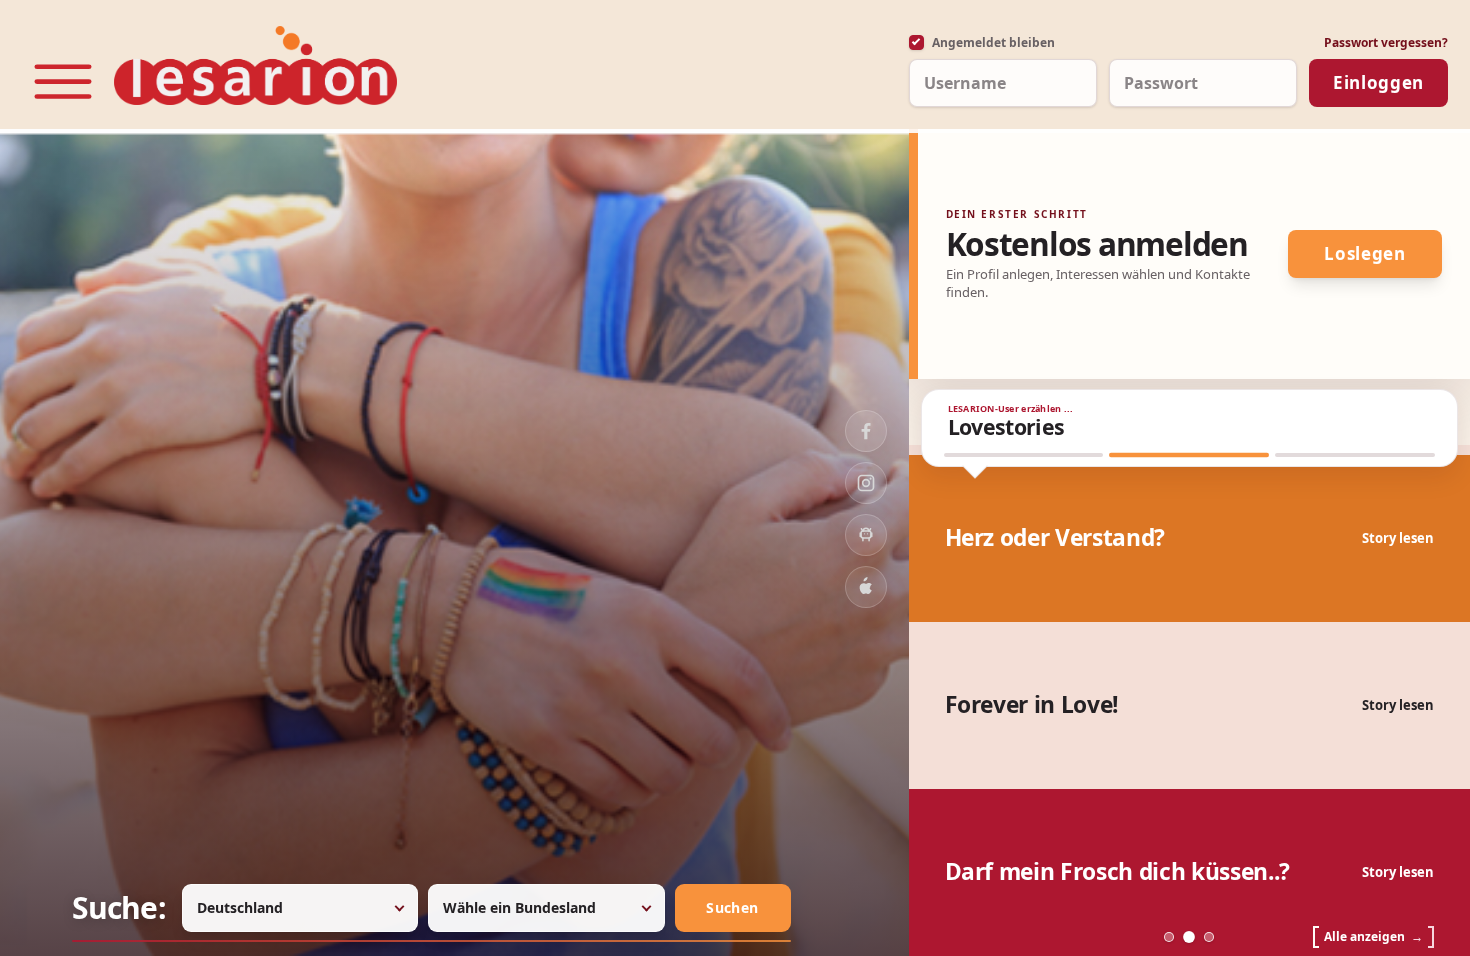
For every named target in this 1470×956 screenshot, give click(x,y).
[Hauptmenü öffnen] (63, 82)
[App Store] (866, 587)
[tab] (1024, 455)
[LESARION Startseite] (255, 65)
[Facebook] (866, 431)
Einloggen (1378, 82)
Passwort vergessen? (1386, 42)
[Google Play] (866, 535)
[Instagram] (866, 483)
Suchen (732, 907)
